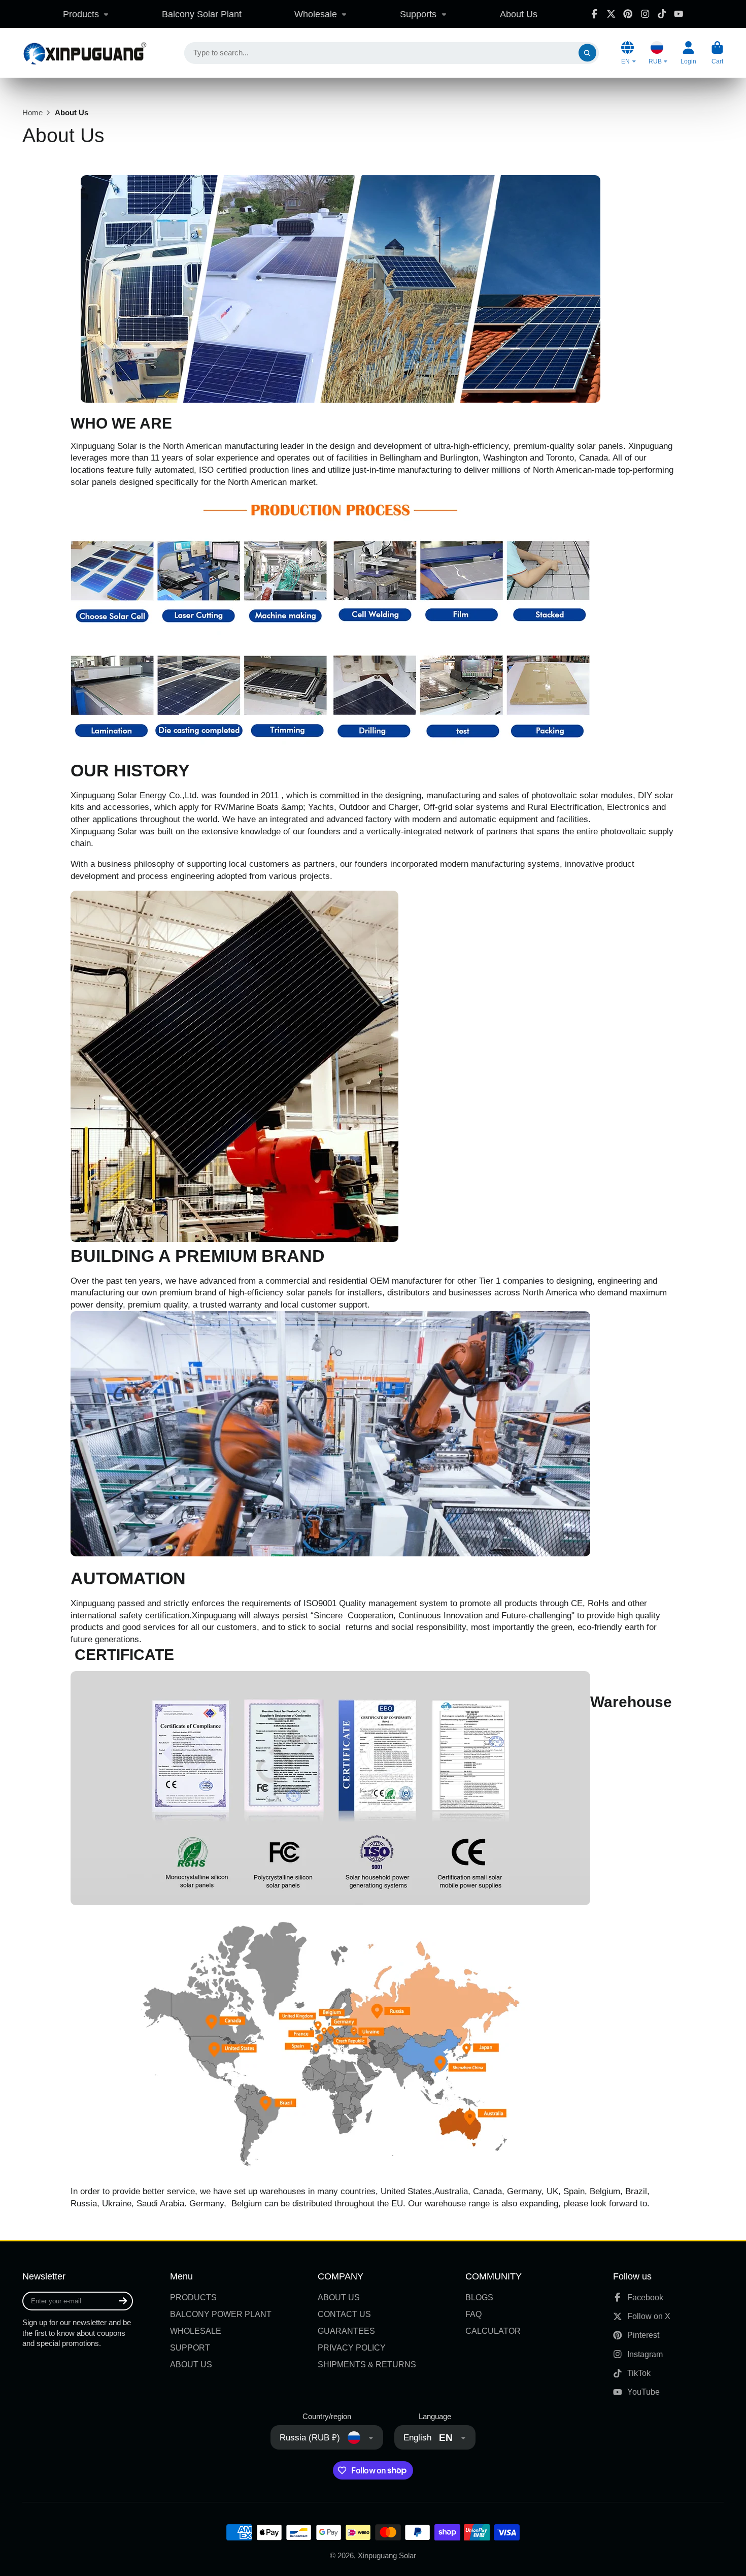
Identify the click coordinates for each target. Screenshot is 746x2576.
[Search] (587, 53)
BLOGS (479, 2297)
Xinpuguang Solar (387, 2556)
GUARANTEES (346, 2331)
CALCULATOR (493, 2331)
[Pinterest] (628, 14)
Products (81, 14)
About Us (519, 14)
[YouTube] (679, 14)
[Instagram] (645, 14)
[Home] (84, 53)
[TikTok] (662, 14)
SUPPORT (190, 2347)
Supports (418, 14)
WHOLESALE (196, 2331)
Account (688, 53)
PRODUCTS (193, 2297)
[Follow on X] (611, 14)
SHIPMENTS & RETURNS (367, 2364)
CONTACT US (344, 2314)
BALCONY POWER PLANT (221, 2314)
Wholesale (316, 14)
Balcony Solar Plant (202, 14)
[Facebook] (594, 14)
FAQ (473, 2314)
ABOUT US (191, 2364)
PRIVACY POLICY (352, 2347)
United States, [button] (408, 2191)
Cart (717, 53)
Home (32, 113)
